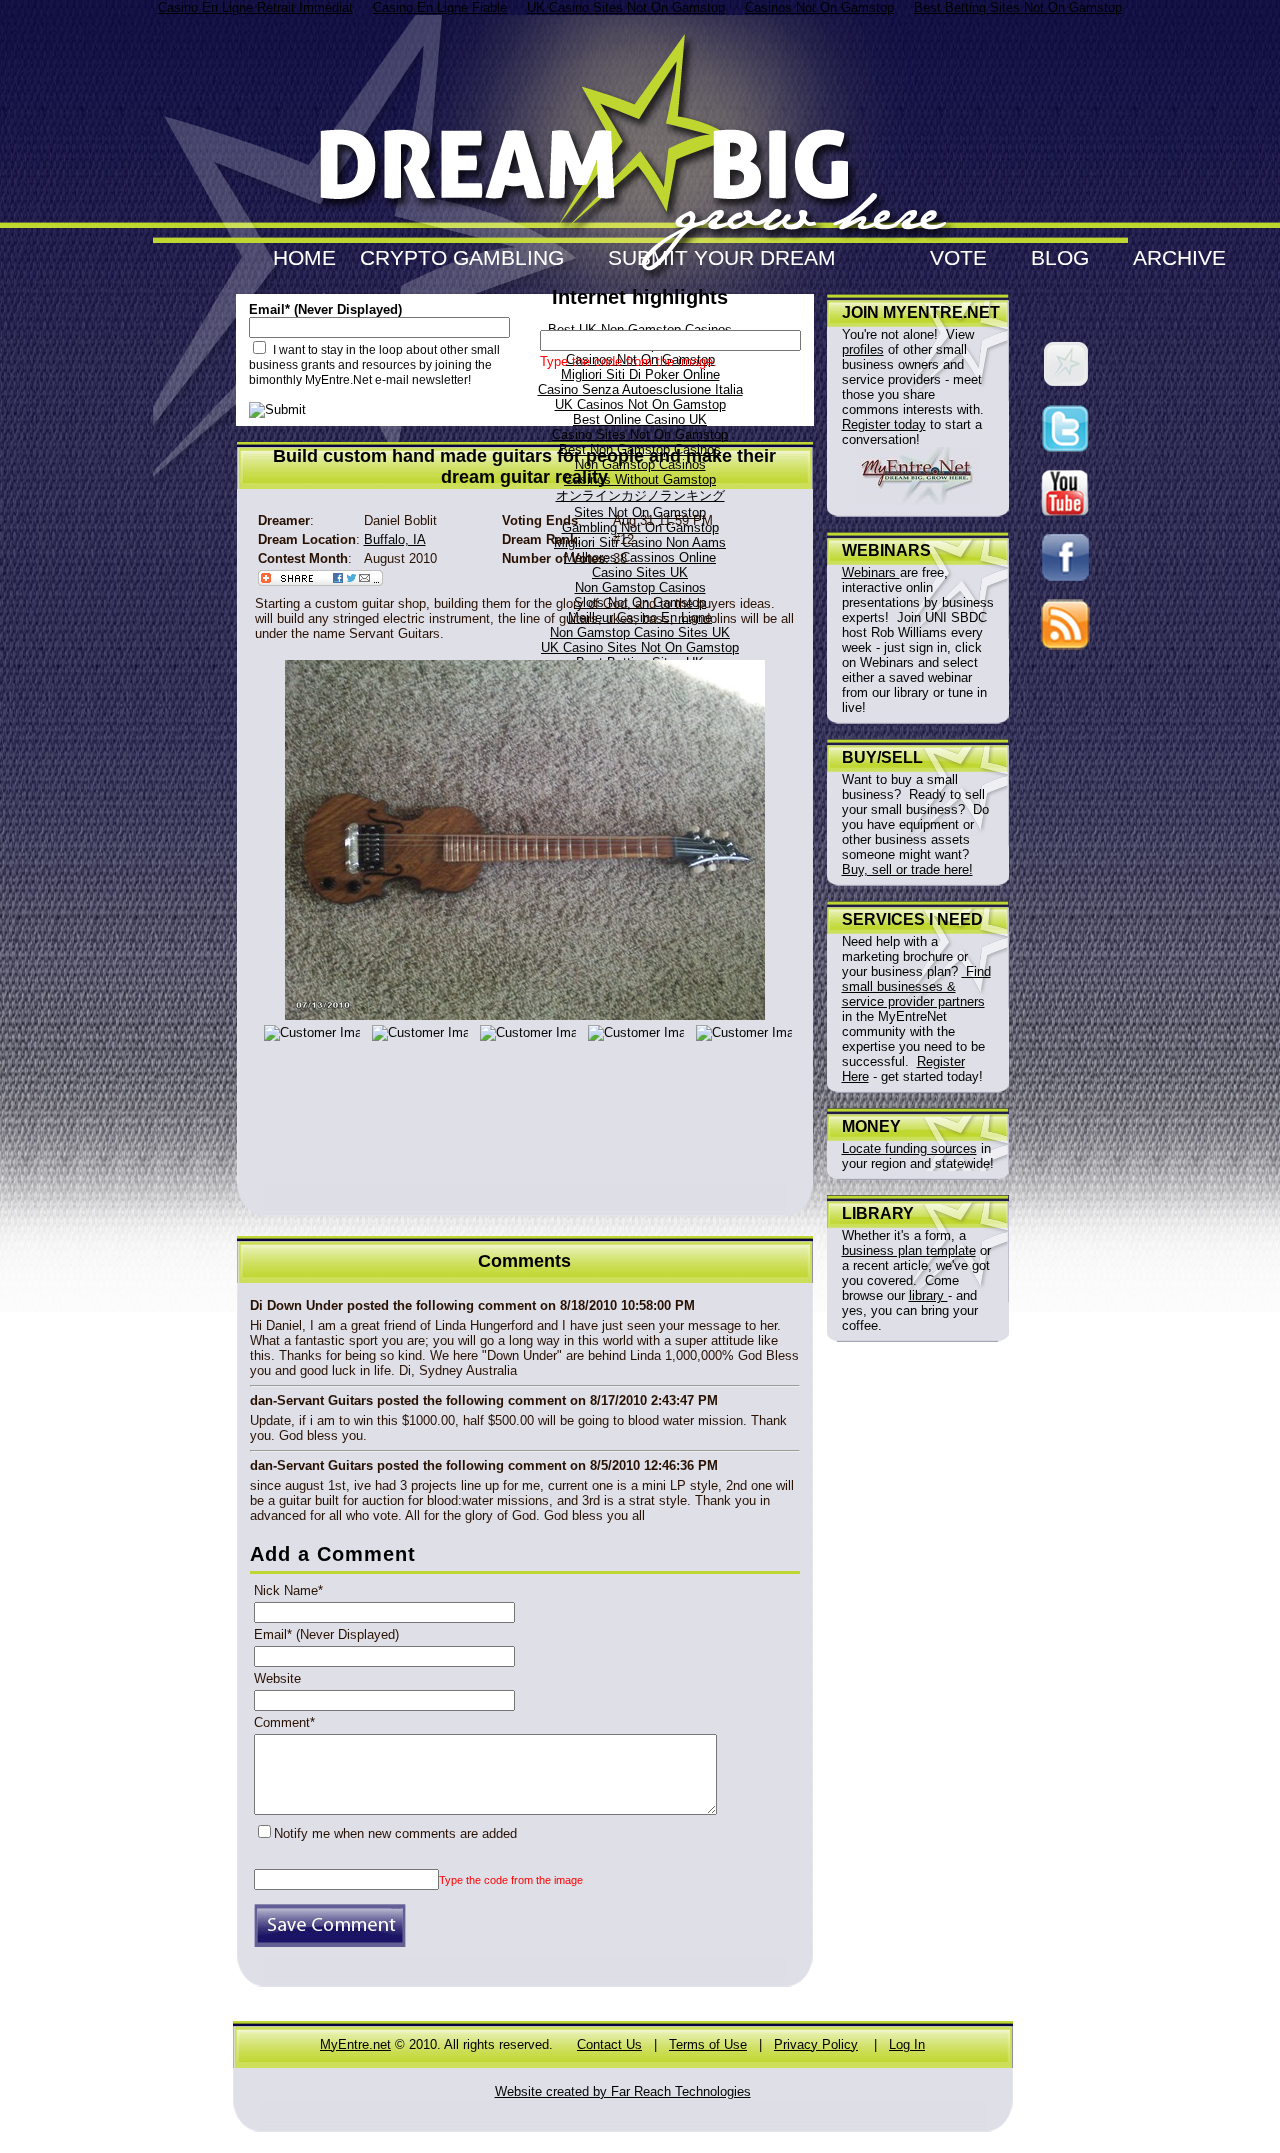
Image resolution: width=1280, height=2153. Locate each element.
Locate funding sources (909, 1148)
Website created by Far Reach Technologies (623, 2091)
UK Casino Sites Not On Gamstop (640, 647)
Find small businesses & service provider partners (916, 986)
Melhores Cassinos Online (640, 557)
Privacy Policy (816, 2044)
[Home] (640, 230)
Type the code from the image (511, 1880)
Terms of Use (708, 2044)
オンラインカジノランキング (640, 495)
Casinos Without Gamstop (640, 479)
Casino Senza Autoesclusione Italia (640, 389)
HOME (304, 257)
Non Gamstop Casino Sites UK (640, 632)
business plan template (909, 1250)
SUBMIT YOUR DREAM (722, 257)
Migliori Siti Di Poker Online (640, 374)
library (928, 1295)
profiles (863, 349)
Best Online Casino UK (640, 419)
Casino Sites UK (640, 572)
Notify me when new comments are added (395, 1833)
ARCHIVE (1179, 257)
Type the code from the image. (628, 361)
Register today (884, 424)
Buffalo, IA (395, 539)
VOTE (958, 257)
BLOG (1060, 257)
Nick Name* (288, 1590)
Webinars (871, 572)
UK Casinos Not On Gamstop (640, 404)
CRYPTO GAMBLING (462, 257)
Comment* (284, 1722)
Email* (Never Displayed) (326, 1634)
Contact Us (609, 2044)
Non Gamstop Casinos (640, 587)
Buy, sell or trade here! (907, 869)
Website (277, 1678)
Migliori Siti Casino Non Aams (640, 542)
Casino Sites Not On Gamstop (640, 434)
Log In (907, 2044)
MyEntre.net (355, 2044)
